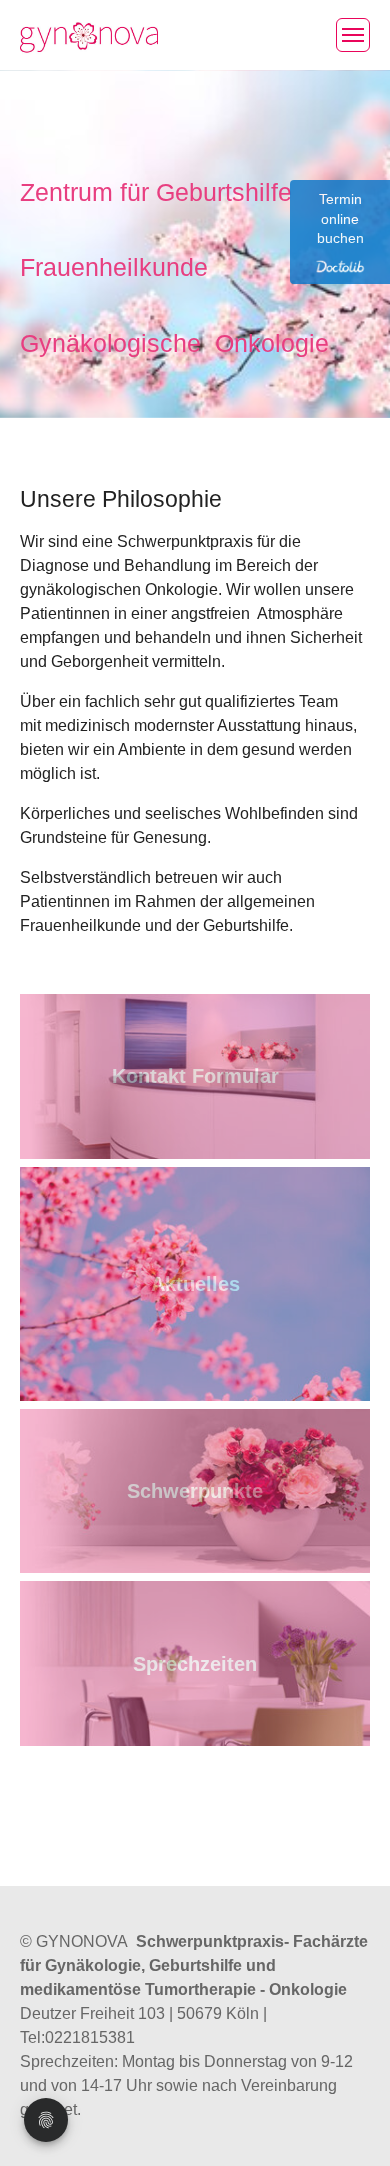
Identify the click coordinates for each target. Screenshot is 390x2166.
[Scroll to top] (346, 2122)
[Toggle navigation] (353, 35)
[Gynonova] (89, 34)
